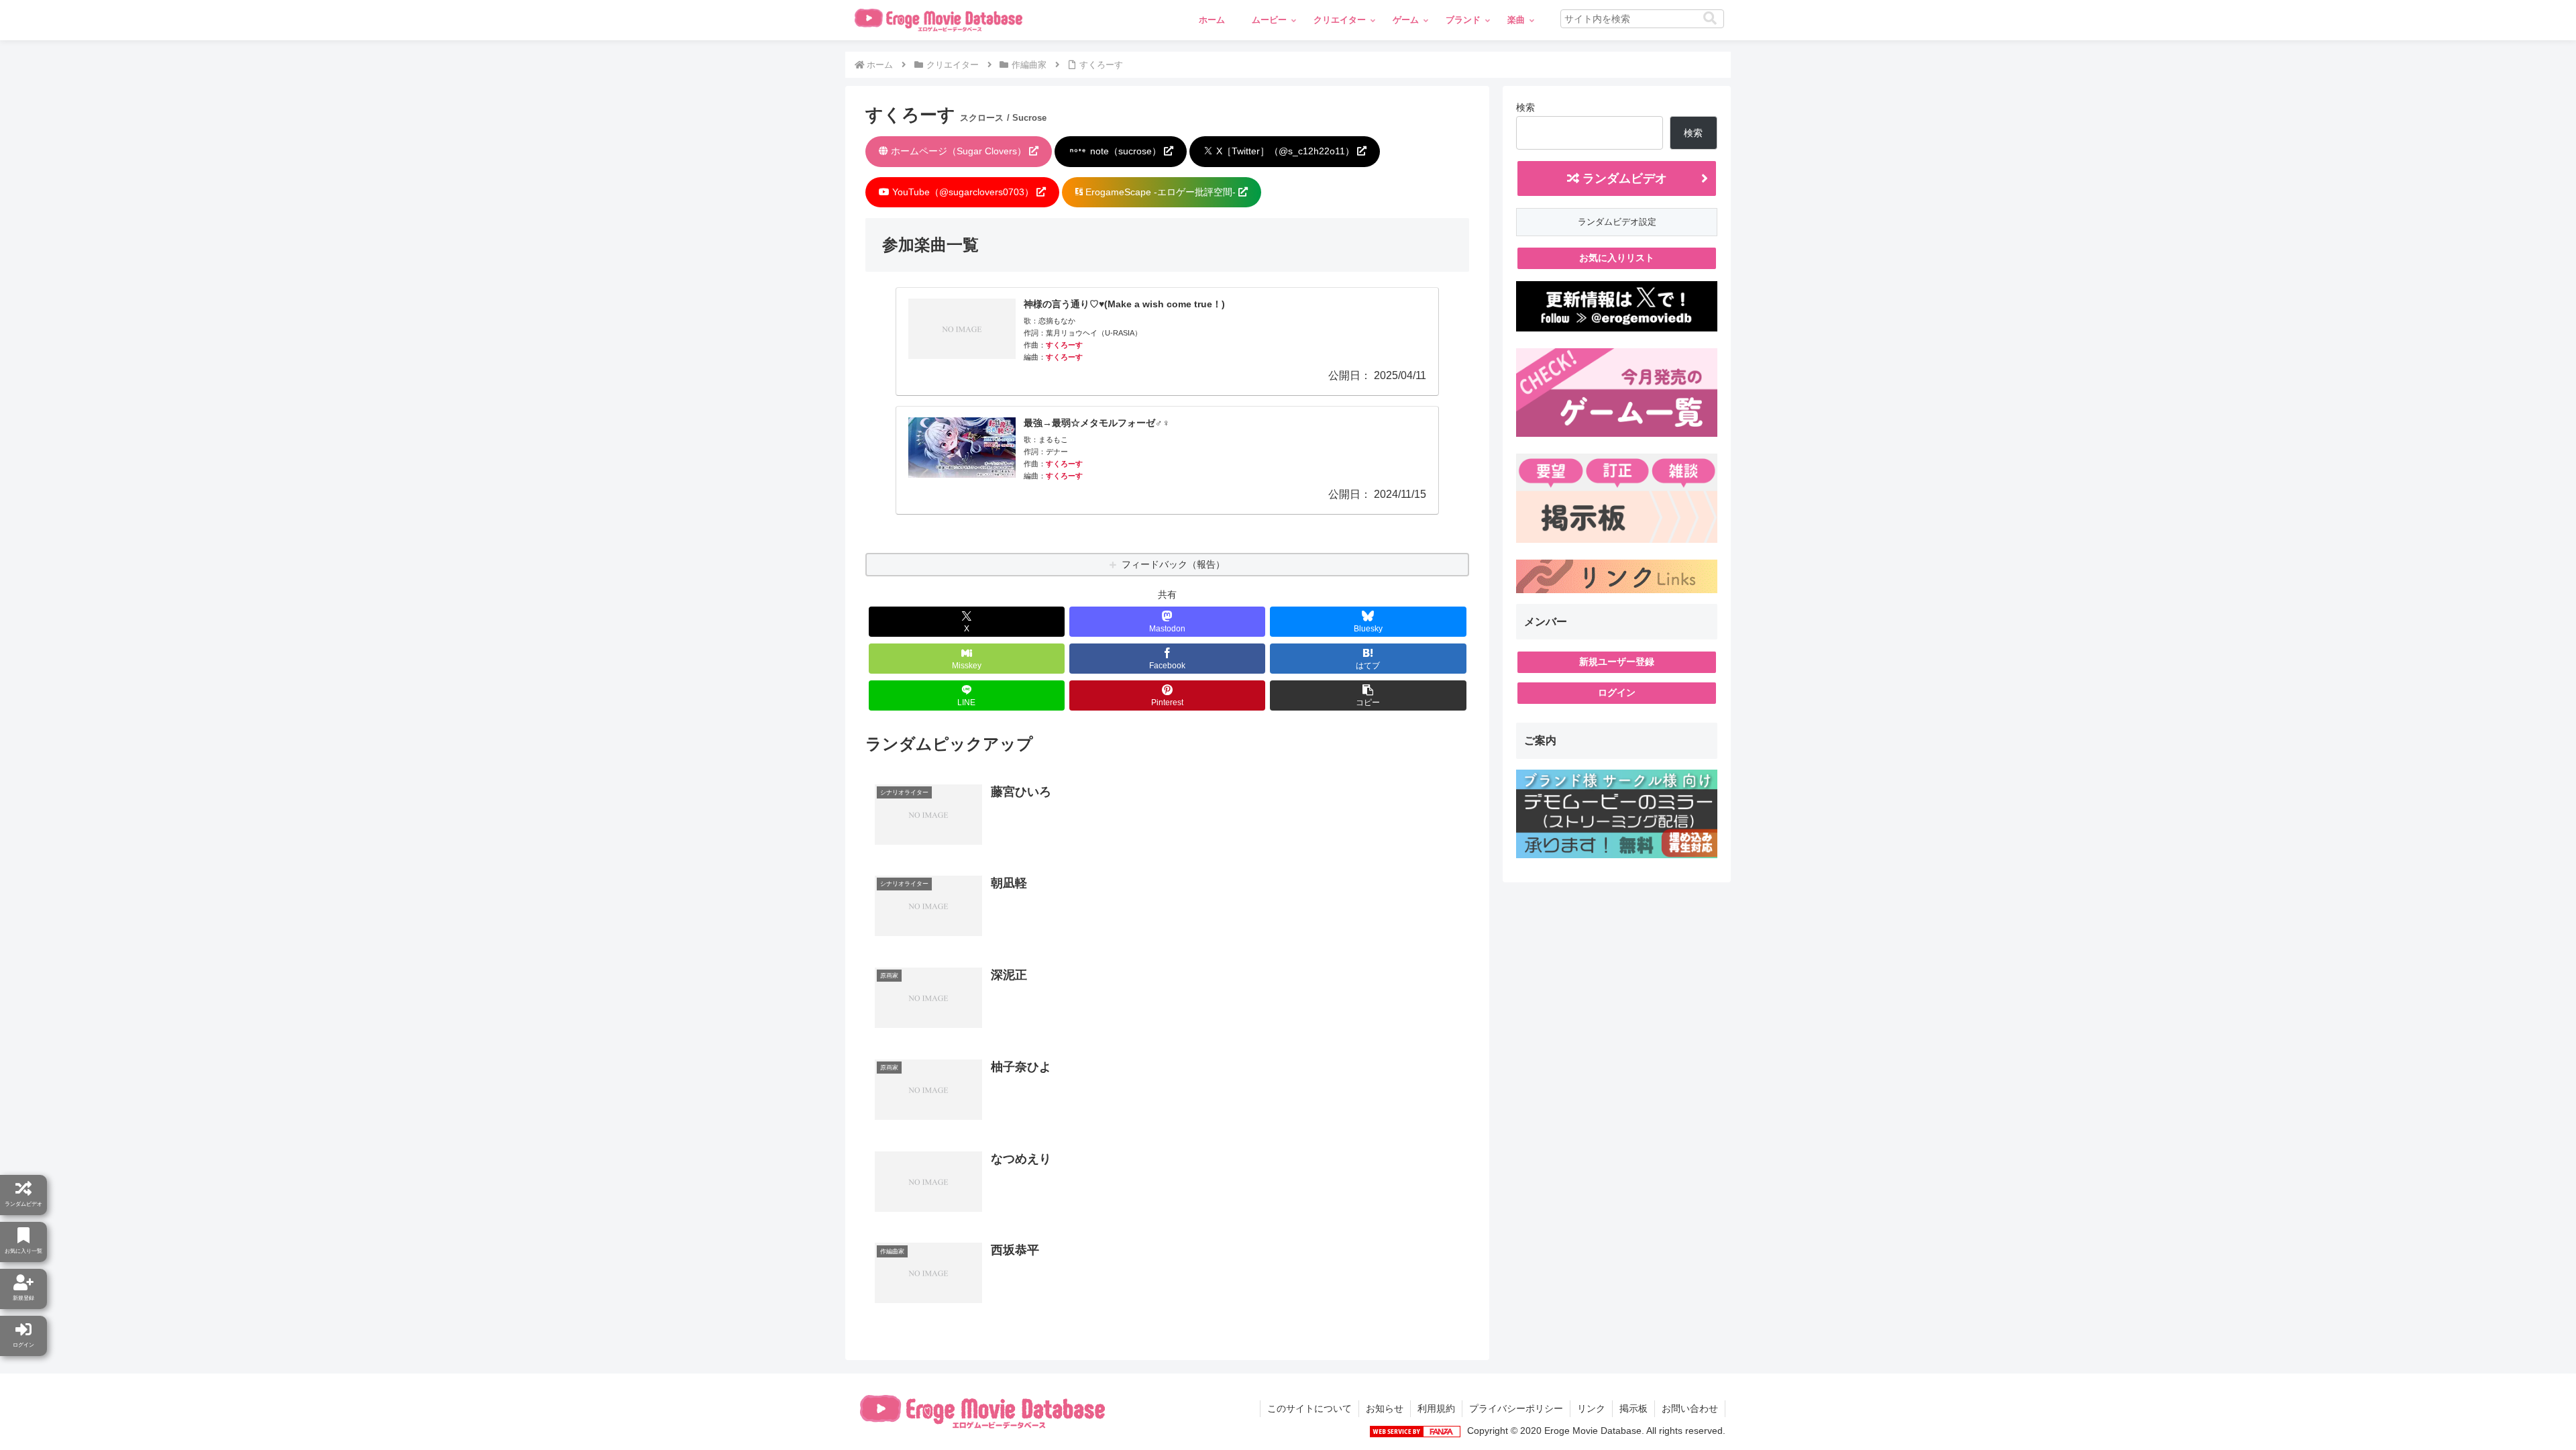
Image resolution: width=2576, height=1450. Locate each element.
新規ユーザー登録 (1617, 662)
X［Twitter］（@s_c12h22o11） (1285, 151)
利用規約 (1436, 1408)
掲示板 (1633, 1408)
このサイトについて (1309, 1408)
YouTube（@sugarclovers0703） (963, 192)
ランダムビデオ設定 (1617, 222)
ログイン (1617, 692)
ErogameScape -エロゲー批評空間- (1161, 192)
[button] (1710, 18)
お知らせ (1385, 1408)
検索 (1525, 107)
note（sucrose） (1126, 151)
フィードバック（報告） (1173, 564)
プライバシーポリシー (1516, 1408)
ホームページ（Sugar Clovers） (959, 151)
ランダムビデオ (1623, 178)
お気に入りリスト (1617, 258)
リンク (1591, 1408)
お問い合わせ (1690, 1408)
